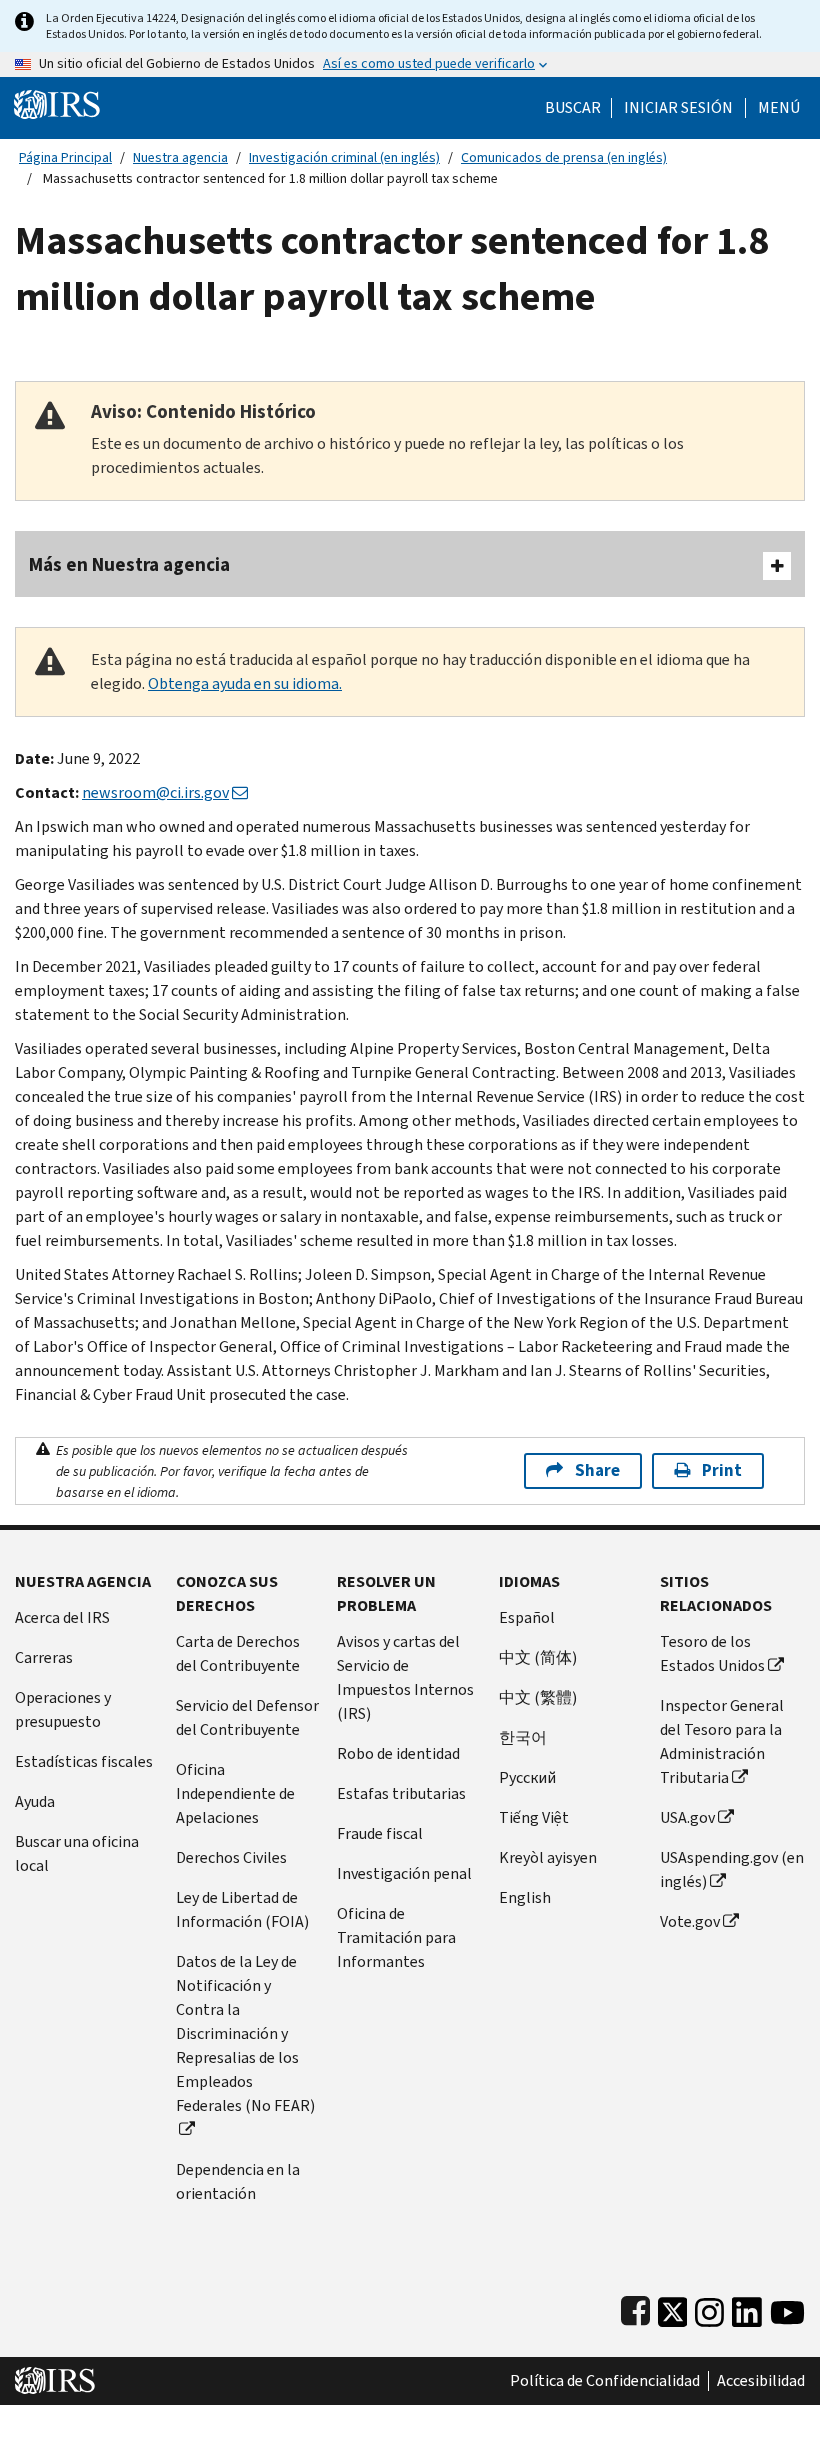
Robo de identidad (398, 1753)
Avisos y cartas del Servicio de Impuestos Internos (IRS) (405, 1677)
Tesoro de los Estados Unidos (712, 1653)
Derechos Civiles (231, 1857)
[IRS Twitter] (673, 2307)
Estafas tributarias (401, 1793)
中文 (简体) (538, 1657)
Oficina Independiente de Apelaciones (235, 1793)
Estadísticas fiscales (84, 1761)
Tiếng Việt (534, 1817)
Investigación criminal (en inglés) (344, 157)
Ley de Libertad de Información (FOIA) (242, 1909)
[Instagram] (709, 2307)
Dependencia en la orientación (238, 2181)
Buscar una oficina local (77, 1853)
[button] (678, 108)
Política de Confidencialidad (605, 2381)
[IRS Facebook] (635, 2307)
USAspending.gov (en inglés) (732, 1869)
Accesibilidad (761, 2381)
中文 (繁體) (538, 1697)
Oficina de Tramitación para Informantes (396, 1937)
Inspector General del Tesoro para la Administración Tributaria (722, 1741)
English (525, 1897)
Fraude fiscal (380, 1833)
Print (722, 1470)
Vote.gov (690, 1921)
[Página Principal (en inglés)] (57, 103)
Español (527, 1617)
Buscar (573, 108)
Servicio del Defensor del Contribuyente (247, 1717)
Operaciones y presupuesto (63, 1709)
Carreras (44, 1657)
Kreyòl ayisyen (548, 1857)
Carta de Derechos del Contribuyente (238, 1653)
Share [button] (597, 1470)
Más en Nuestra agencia (129, 564)
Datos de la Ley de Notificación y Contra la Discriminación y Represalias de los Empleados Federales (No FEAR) (245, 2033)
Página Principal (65, 157)
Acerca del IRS (62, 1617)
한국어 (523, 1737)
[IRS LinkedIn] (747, 2307)
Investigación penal (404, 1873)
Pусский (527, 1777)
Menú (779, 108)
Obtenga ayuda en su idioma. (245, 683)
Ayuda (35, 1801)
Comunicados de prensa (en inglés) (564, 157)
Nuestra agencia (180, 157)
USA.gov (687, 1817)
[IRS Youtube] (787, 2307)
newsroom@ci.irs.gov (155, 792)
